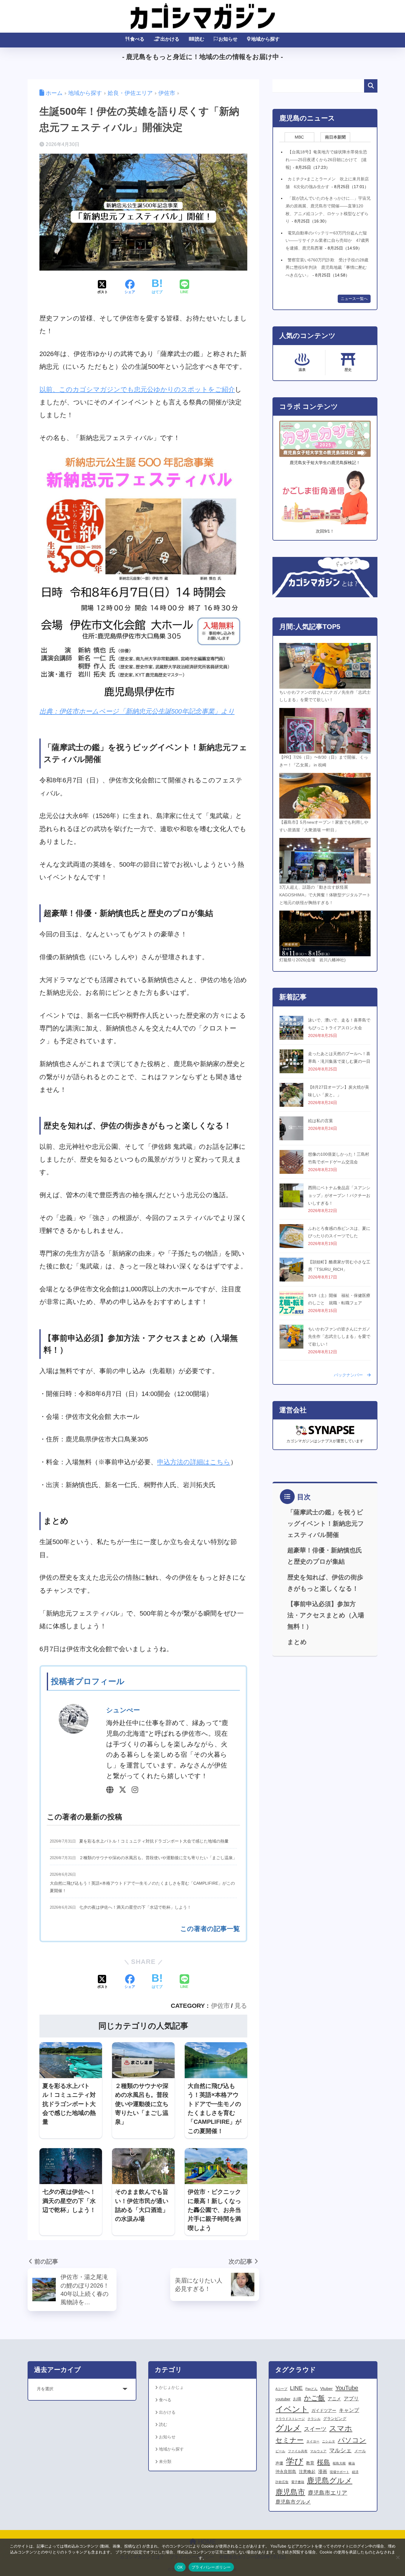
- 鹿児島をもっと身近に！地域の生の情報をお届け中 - (203, 57)
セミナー (290, 2440)
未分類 (165, 2461)
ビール (280, 2451)
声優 (279, 2463)
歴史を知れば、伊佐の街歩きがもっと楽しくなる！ (325, 1583)
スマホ (341, 2428)
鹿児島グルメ (330, 2481)
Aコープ (281, 2389)
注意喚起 (307, 2472)
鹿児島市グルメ (293, 2502)
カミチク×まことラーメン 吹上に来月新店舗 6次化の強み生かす (327, 183)
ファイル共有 (298, 2451)
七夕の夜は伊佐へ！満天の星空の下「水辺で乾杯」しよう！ (135, 1907)
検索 (371, 86)
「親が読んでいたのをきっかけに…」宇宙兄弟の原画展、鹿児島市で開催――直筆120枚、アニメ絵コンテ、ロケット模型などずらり (328, 210)
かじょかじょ (171, 2387)
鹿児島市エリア (327, 2493)
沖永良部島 (286, 2472)
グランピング (335, 2419)
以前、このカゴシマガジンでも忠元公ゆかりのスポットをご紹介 (137, 389)
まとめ (297, 1642)
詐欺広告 (282, 2482)
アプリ (351, 2399)
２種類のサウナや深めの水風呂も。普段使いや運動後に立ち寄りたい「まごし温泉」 (158, 1858)
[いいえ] (398, 2557)
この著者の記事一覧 (210, 1929)
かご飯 (314, 2398)
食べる (137, 39)
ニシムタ (329, 2441)
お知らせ (228, 39)
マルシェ (340, 2450)
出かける (170, 39)
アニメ (334, 2399)
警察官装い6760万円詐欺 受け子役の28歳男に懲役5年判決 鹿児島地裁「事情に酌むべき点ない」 (327, 267)
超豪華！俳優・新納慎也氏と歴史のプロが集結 (325, 1556)
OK (180, 2567)
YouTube (347, 2388)
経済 (355, 2472)
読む (200, 39)
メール (360, 2451)
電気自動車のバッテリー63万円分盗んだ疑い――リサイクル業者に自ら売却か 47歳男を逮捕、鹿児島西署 (327, 240)
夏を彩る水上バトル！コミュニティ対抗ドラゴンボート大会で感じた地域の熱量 (154, 1841)
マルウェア (318, 2451)
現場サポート (339, 2472)
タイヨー (313, 2441)
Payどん (311, 2389)
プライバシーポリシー (211, 2567)
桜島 (323, 2462)
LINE (296, 2388)
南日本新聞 (335, 137)
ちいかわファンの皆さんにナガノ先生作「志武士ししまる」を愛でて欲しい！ (339, 1337)
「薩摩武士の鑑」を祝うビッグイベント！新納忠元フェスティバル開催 (326, 1523)
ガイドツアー (324, 2410)
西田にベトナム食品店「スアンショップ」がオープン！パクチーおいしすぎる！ (339, 1195)
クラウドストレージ (290, 2419)
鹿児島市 (290, 2492)
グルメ (288, 2428)
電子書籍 (298, 2482)
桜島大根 (339, 2463)
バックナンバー (350, 1375)
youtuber (283, 2399)
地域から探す (265, 39)
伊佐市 (220, 2006)
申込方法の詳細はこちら (194, 1462)
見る (241, 2006)
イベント (292, 2409)
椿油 (352, 2463)
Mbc (299, 137)
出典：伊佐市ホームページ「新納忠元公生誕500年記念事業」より (137, 711)
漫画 (323, 2471)
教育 (310, 2463)
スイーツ (315, 2429)
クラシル (314, 2419)
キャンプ (349, 2410)
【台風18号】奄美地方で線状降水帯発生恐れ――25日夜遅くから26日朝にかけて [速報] (326, 159)
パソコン (352, 2440)
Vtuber (326, 2388)
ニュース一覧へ (354, 299)
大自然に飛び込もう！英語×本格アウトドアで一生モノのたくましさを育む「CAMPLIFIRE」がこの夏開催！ (142, 1887)
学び (295, 2461)
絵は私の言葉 (321, 1121)
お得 (297, 2399)
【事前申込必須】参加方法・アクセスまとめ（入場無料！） (326, 1615)
